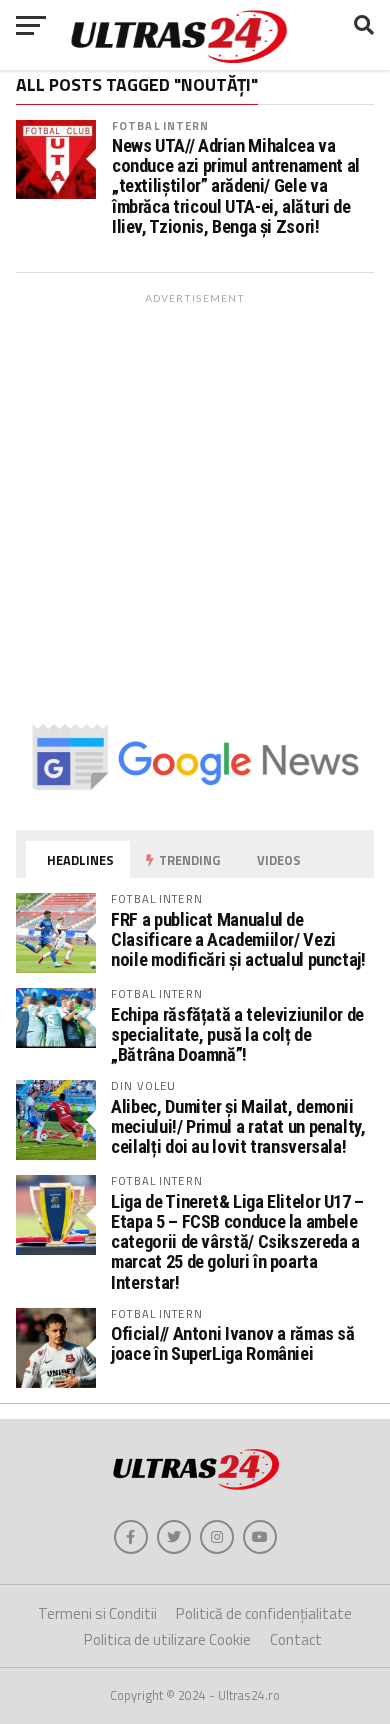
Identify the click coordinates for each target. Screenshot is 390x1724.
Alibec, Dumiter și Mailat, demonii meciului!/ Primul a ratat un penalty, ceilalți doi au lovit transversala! (238, 1126)
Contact (296, 1639)
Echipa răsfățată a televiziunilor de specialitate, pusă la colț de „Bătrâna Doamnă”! (237, 1034)
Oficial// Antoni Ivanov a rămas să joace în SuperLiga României (233, 1343)
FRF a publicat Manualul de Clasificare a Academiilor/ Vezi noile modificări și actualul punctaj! (238, 939)
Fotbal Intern (161, 125)
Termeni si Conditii (97, 1613)
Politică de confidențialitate (264, 1613)
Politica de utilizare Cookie (167, 1639)
